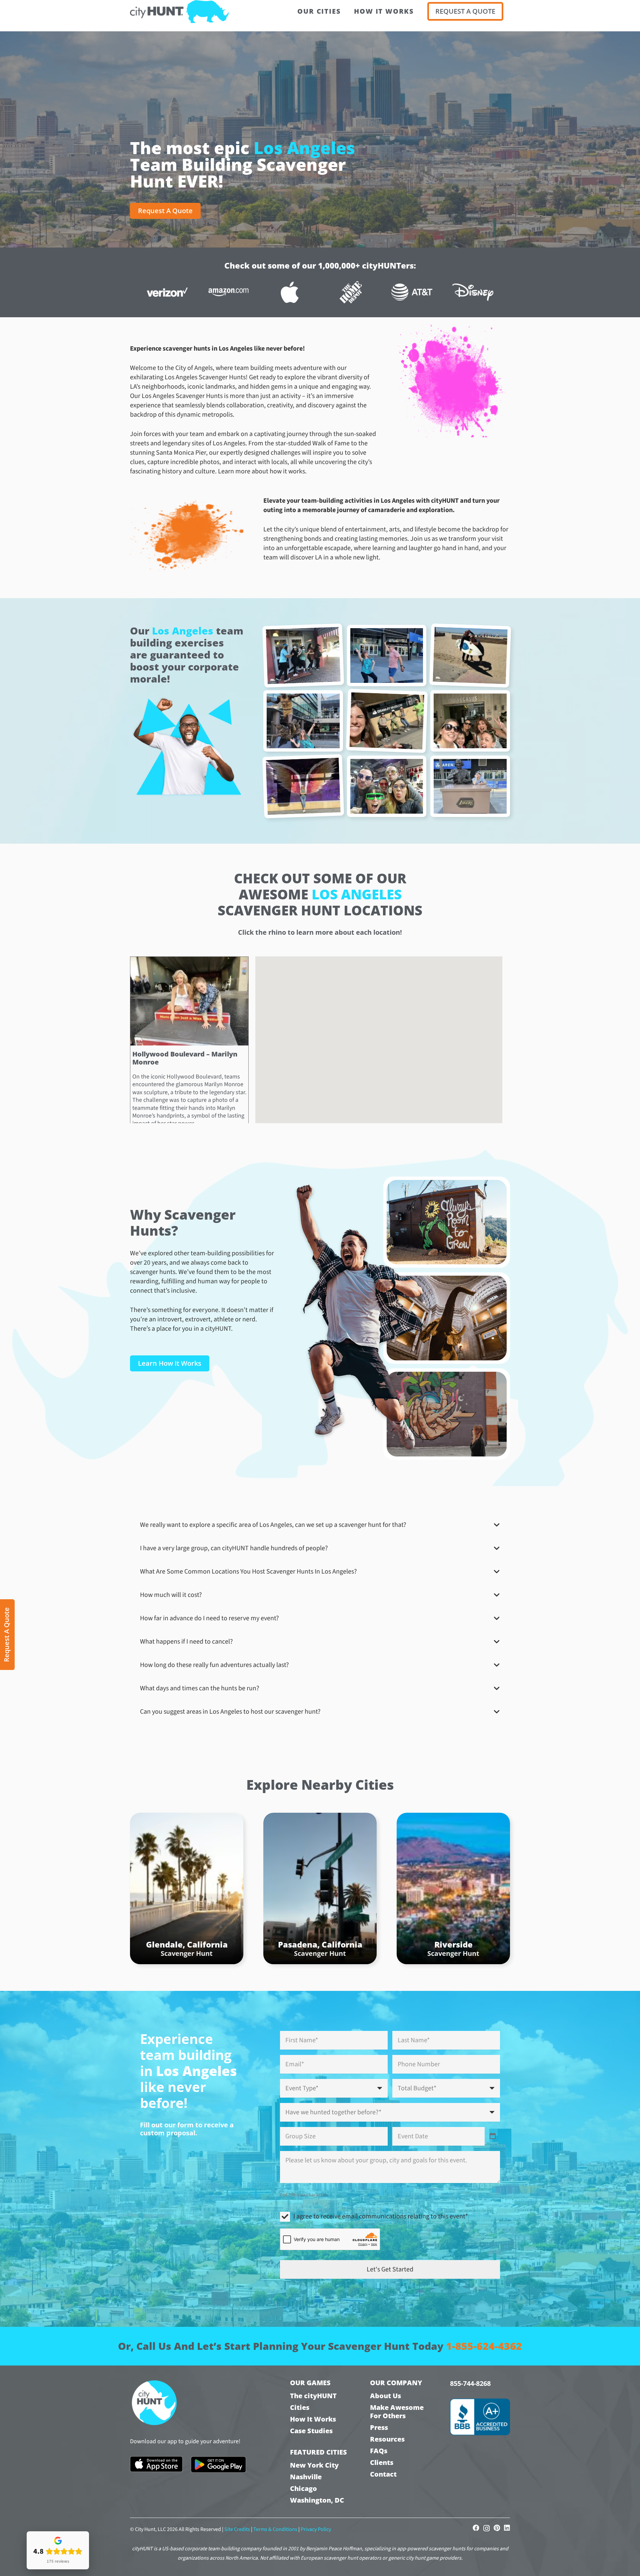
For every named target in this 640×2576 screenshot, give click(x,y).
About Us (385, 2396)
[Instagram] (486, 2528)
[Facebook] (476, 2528)
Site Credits (237, 2529)
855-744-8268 (470, 2383)
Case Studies (311, 2431)
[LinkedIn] (507, 2528)
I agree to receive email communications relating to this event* (381, 2216)
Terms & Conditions (275, 2529)
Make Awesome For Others (397, 2412)
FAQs (379, 2451)
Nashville (306, 2477)
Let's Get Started (390, 2269)
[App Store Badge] (156, 2464)
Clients (382, 2462)
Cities (300, 2407)
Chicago (303, 2488)
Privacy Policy (316, 2529)
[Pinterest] (497, 2528)
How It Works (313, 2419)
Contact (383, 2474)
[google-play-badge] (218, 2465)
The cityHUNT (313, 2396)
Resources (387, 2439)
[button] (396, 1002)
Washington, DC (317, 2500)
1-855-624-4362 (484, 2346)
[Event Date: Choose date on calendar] (493, 2136)
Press (379, 2427)
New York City (314, 2465)
